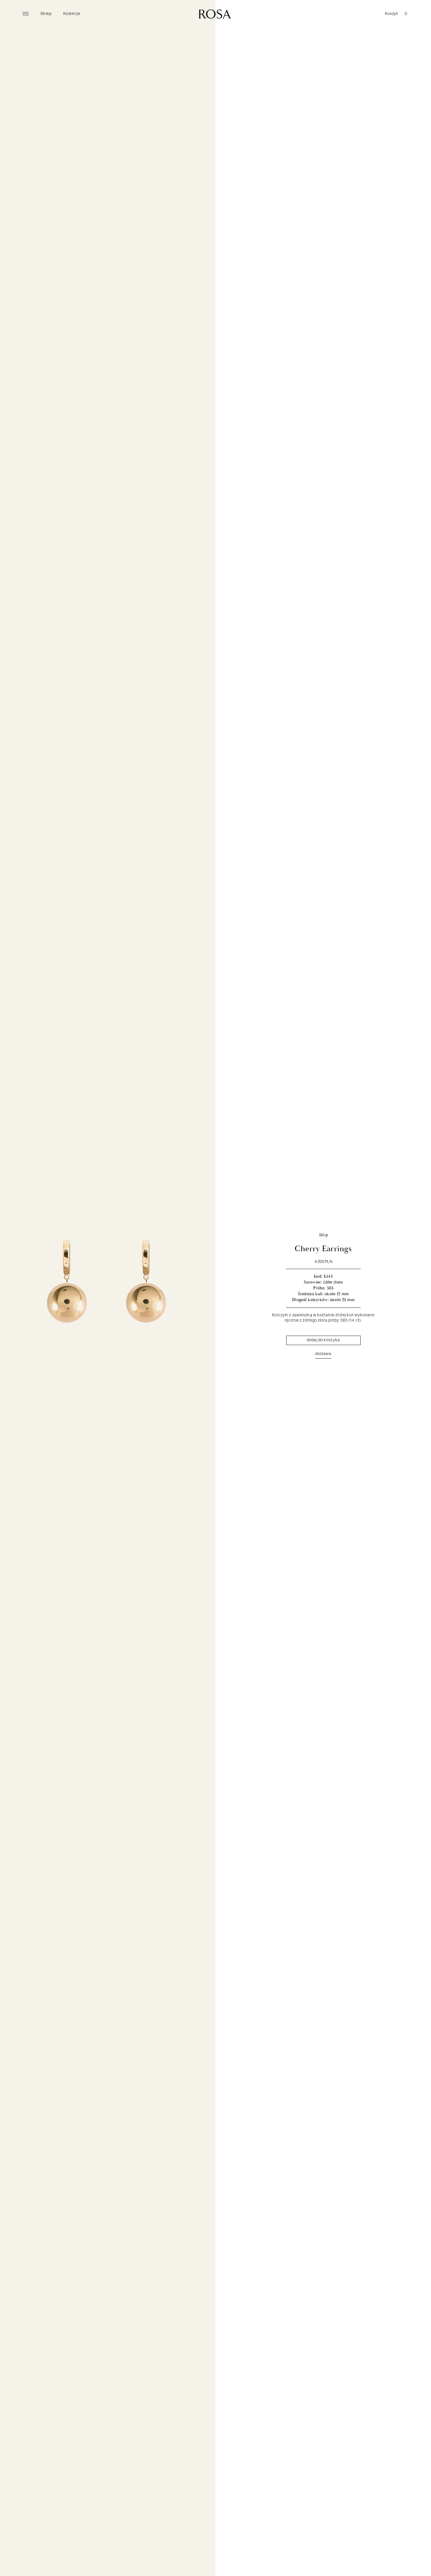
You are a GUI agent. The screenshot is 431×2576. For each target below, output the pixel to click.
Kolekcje (72, 13)
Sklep (46, 13)
